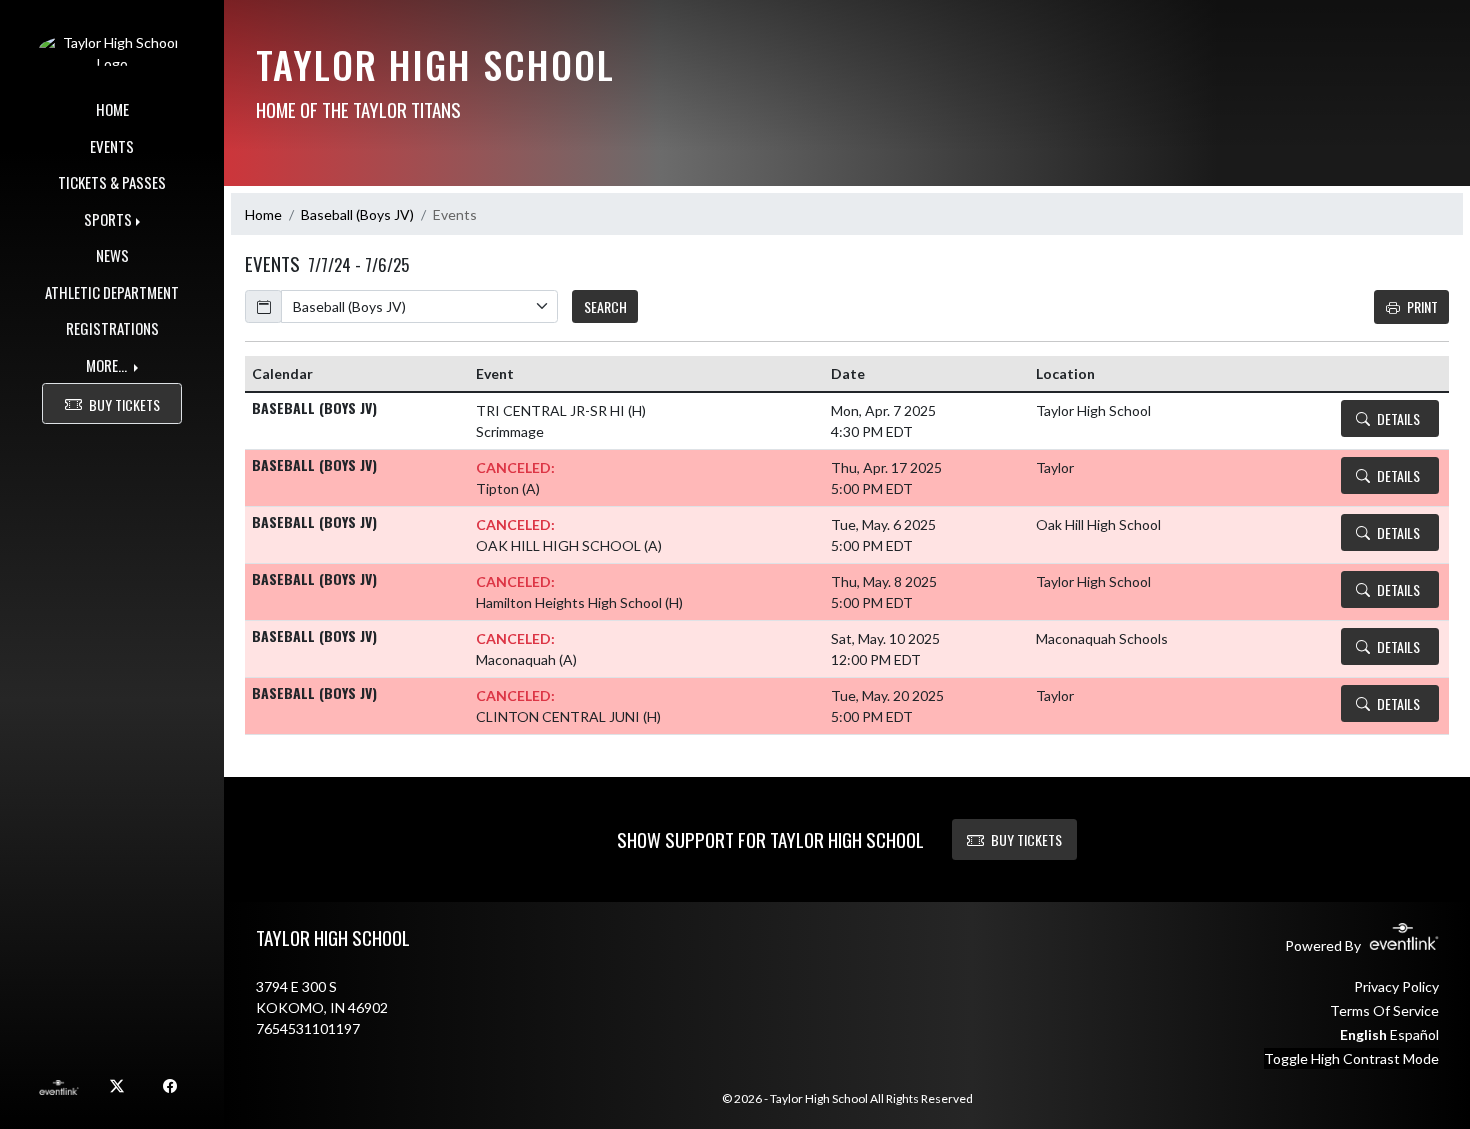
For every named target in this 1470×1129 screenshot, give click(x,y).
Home (263, 214)
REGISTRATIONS (112, 328)
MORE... (108, 365)
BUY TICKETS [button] (124, 404)
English (1363, 1034)
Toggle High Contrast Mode (1351, 1058)
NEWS (112, 255)
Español (1414, 1034)
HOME (112, 109)
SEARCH (605, 306)
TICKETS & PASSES (112, 182)
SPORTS (108, 219)
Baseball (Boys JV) (357, 214)
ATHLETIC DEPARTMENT (112, 292)
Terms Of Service (1384, 1010)
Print (1422, 306)
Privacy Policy (1396, 986)
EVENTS (112, 146)
